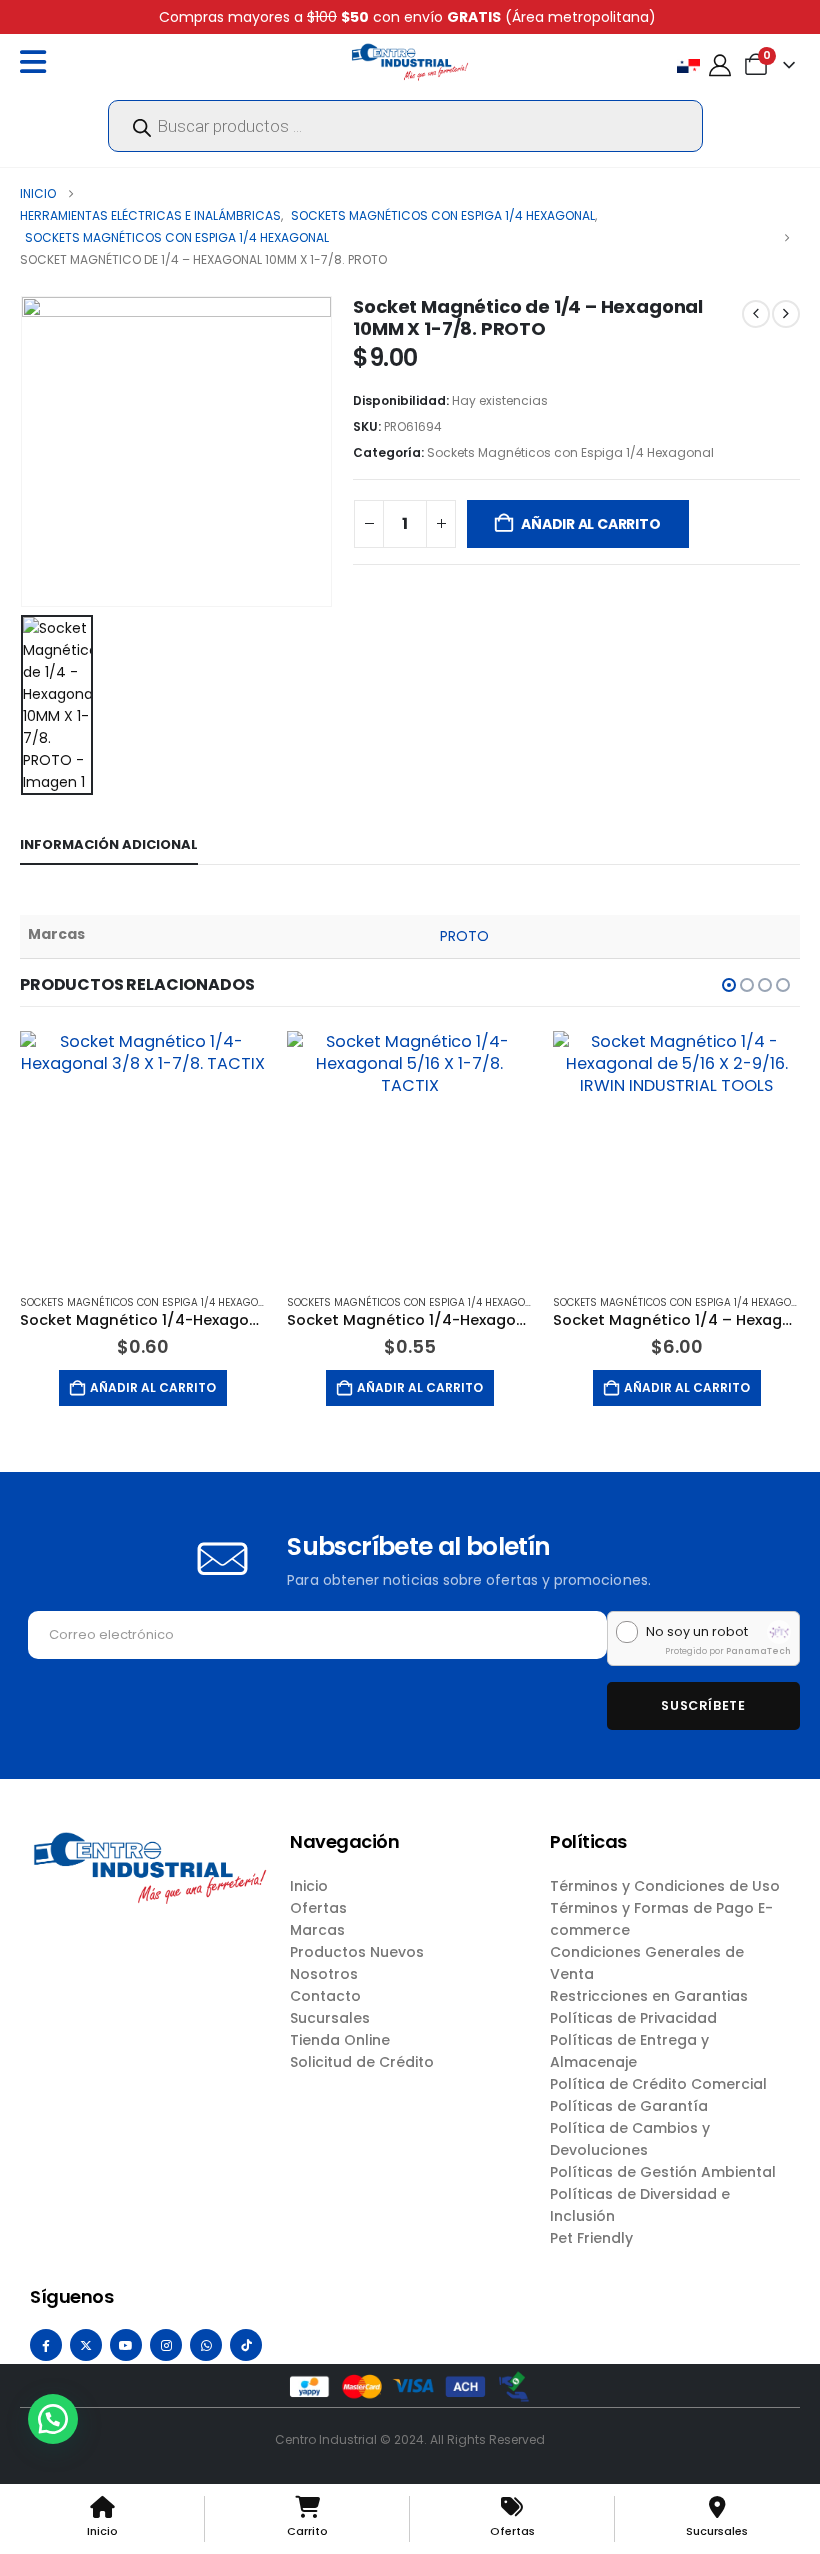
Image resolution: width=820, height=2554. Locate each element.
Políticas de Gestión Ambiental (663, 2172)
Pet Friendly (591, 2238)
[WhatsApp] (206, 2345)
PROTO (464, 936)
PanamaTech (758, 1651)
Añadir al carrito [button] (153, 1387)
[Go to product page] (143, 1154)
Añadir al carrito (590, 524)
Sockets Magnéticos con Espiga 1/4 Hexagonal (570, 452)
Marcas (317, 1930)
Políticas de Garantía (629, 2106)
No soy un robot (697, 1632)
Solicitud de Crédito (362, 2062)
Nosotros (324, 1974)
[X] (86, 2345)
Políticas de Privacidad (633, 2018)
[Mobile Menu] (38, 62)
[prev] (756, 314)
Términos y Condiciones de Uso (665, 1886)
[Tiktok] (246, 2345)
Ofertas (318, 1908)
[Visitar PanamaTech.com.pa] (779, 1632)
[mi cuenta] (720, 65)
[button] (729, 985)
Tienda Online (340, 2040)
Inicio (309, 1886)
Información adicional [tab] (109, 844)
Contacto (325, 1996)
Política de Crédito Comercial (658, 2084)
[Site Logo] (410, 61)
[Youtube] (126, 2345)
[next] (786, 314)
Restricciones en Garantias (649, 1996)
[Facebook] (46, 2345)
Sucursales (330, 2018)
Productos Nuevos (357, 1952)
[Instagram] (166, 2345)
